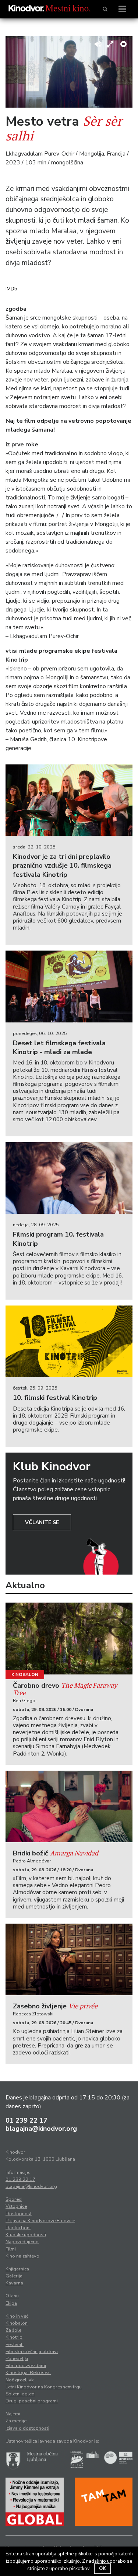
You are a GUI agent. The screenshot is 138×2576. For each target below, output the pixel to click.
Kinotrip (14, 2337)
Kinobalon (25, 1674)
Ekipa (11, 2303)
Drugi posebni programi (32, 2401)
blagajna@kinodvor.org (41, 2129)
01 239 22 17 (26, 2120)
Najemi (13, 2414)
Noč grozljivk (20, 2380)
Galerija (14, 2276)
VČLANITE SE (42, 1522)
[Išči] (105, 9)
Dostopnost (19, 2214)
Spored (14, 2199)
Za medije (16, 2421)
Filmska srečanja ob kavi (32, 2352)
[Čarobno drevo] (69, 1638)
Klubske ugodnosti (26, 2235)
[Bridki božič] (69, 1806)
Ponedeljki (17, 2359)
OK (102, 2569)
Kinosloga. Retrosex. (28, 2373)
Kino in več (17, 2316)
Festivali (15, 2345)
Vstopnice (16, 2206)
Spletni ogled (20, 2394)
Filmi (11, 2249)
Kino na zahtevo (22, 2256)
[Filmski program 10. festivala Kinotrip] (69, 1178)
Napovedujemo (22, 2242)
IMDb (11, 289)
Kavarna (14, 2283)
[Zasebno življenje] (69, 1959)
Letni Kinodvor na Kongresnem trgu (44, 2387)
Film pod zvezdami (26, 2366)
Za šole (13, 2330)
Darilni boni (18, 2228)
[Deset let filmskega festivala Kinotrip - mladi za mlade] (69, 986)
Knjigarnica (17, 2269)
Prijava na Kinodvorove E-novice (40, 2221)
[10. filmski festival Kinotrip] (69, 1341)
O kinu (12, 2296)
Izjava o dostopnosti (27, 2428)
